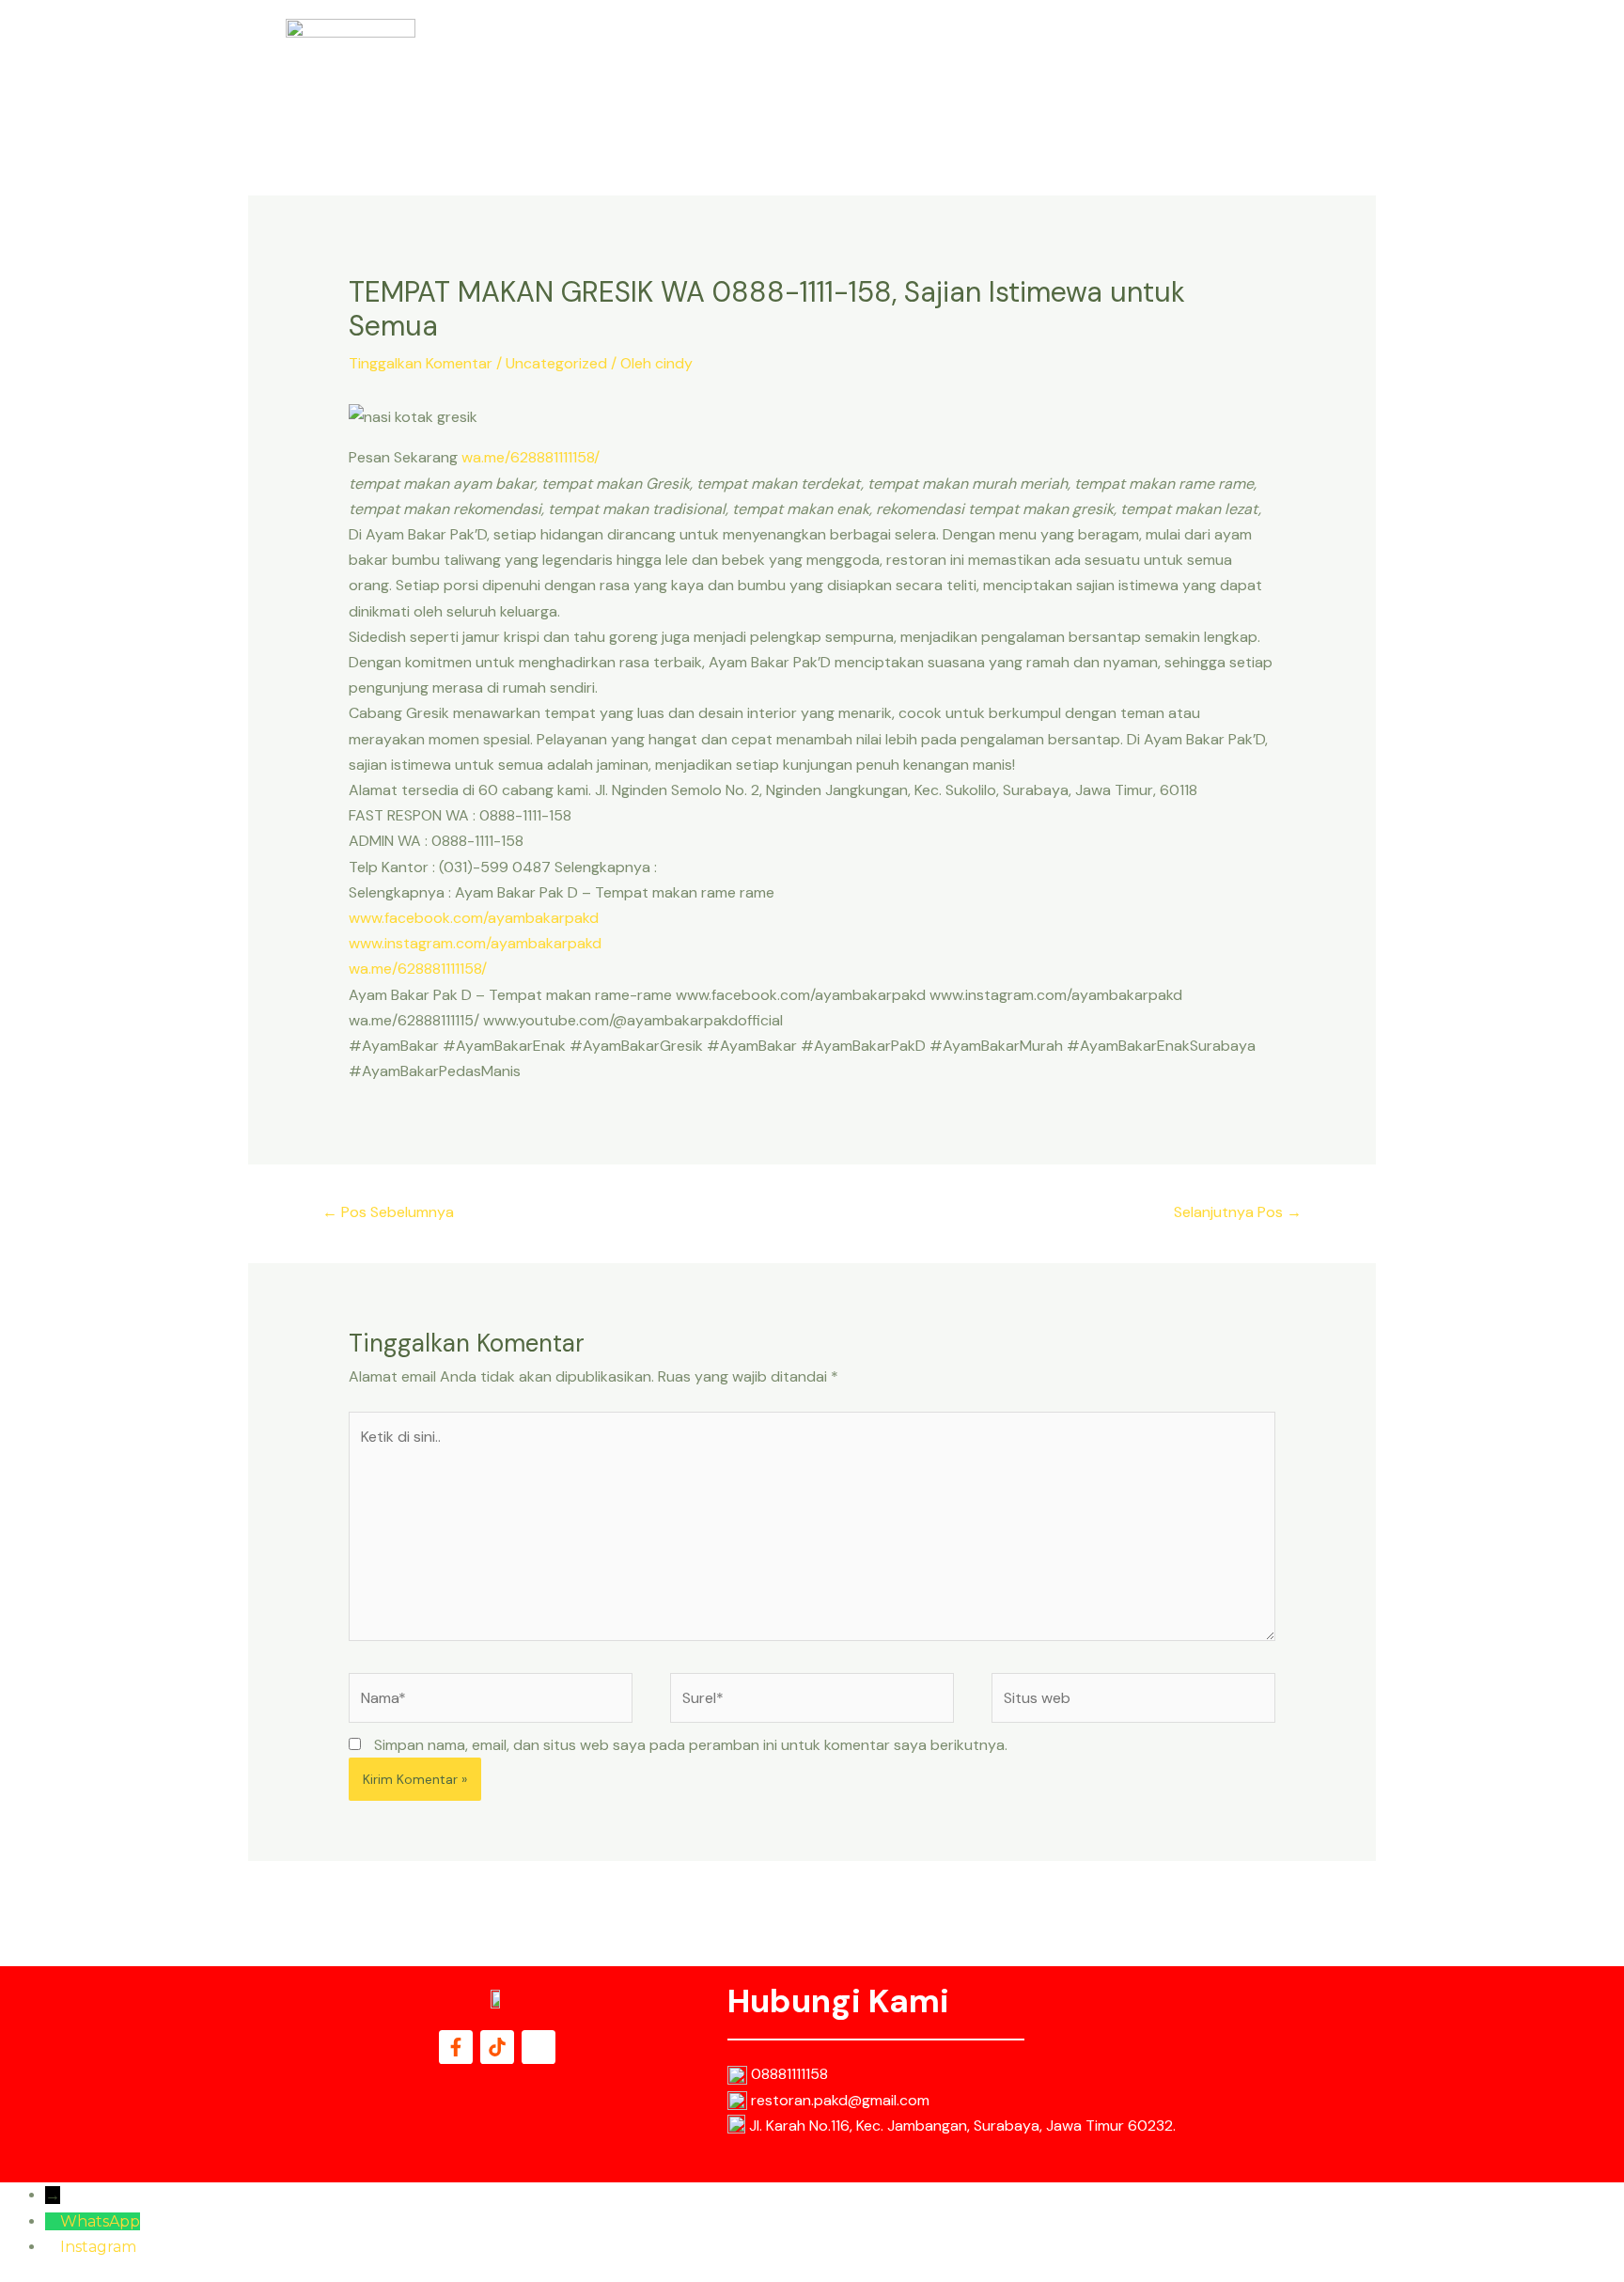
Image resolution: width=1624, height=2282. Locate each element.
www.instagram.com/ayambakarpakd (475, 943)
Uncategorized (556, 363)
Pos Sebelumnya (388, 1212)
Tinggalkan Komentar (421, 363)
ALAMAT (1105, 67)
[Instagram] (53, 2247)
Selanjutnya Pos (1238, 1212)
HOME (860, 67)
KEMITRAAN (1267, 67)
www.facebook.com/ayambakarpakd (474, 918)
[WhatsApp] (53, 2221)
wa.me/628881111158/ (531, 457)
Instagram (98, 2247)
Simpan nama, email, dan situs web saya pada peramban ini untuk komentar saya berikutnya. (691, 1745)
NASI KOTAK (947, 67)
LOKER (1180, 67)
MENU (1032, 67)
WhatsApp (100, 2221)
